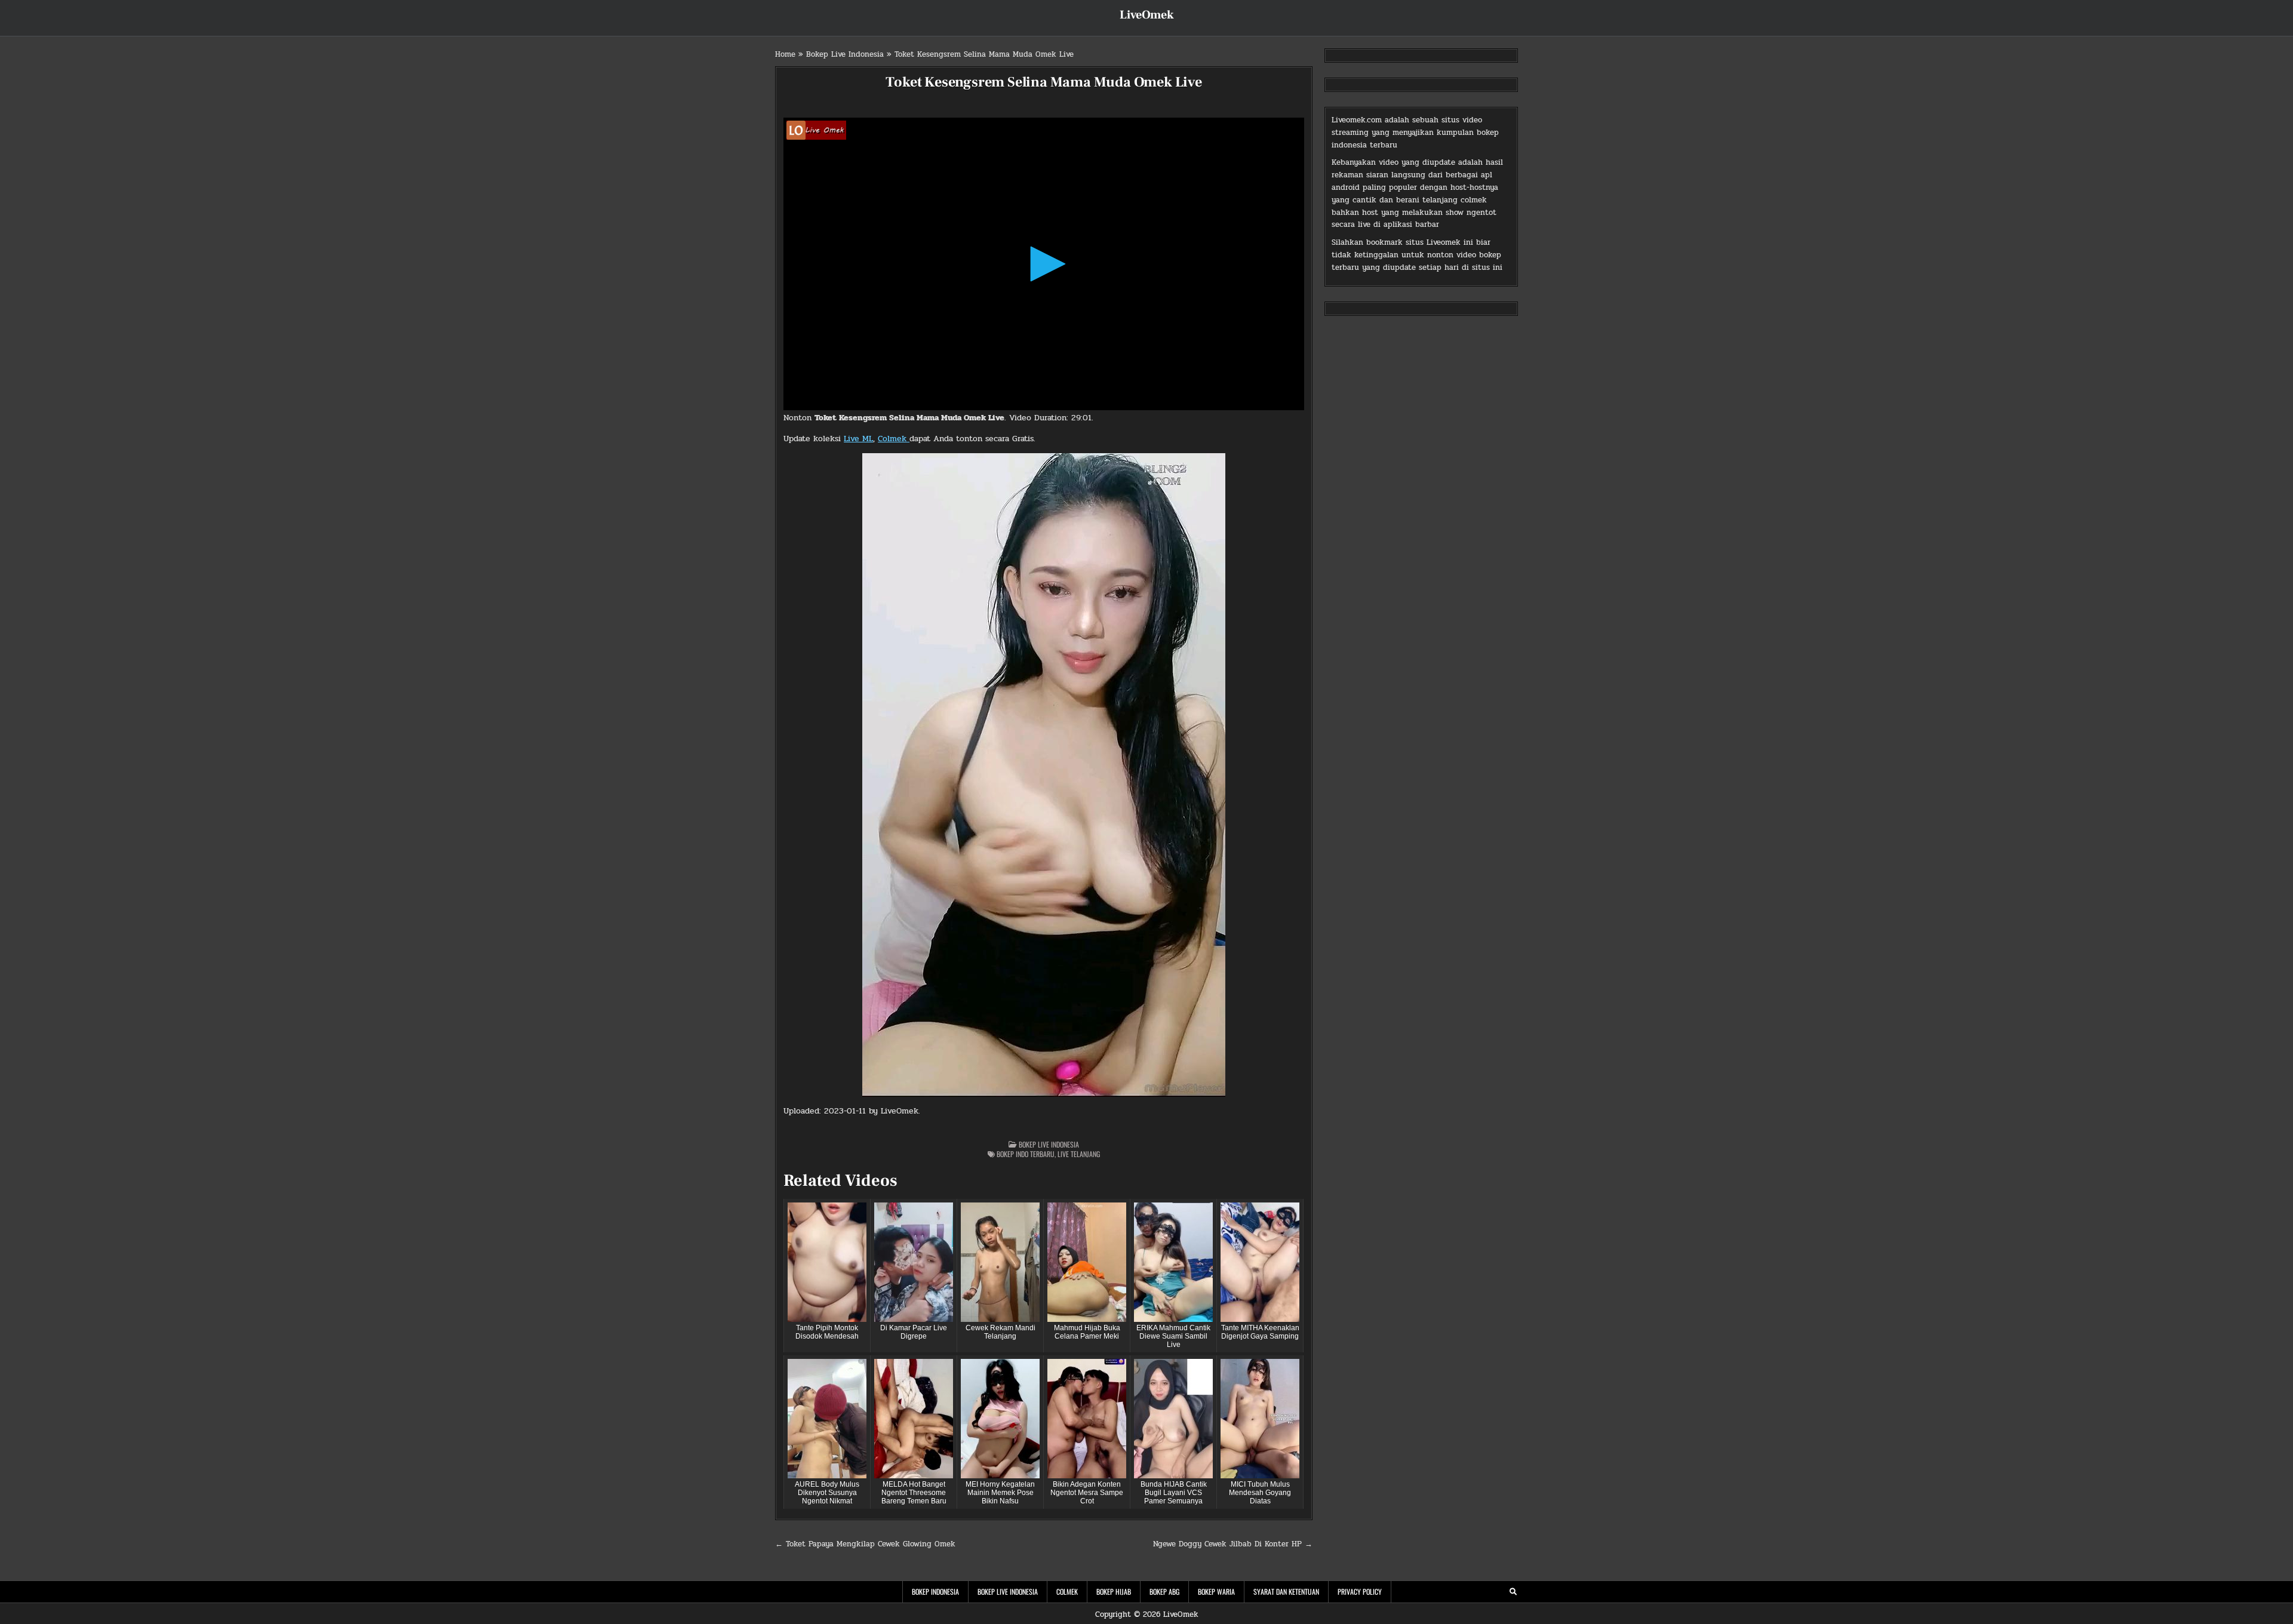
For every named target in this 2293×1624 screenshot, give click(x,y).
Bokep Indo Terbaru (1026, 1154)
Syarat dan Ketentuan (1286, 1591)
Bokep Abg (1164, 1591)
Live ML (858, 439)
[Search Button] (1513, 1592)
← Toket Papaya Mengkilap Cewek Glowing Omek (865, 1544)
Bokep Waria (1216, 1591)
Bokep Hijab (1114, 1591)
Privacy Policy (1360, 1591)
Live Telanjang (1079, 1154)
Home (785, 54)
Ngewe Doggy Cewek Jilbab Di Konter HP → (1233, 1544)
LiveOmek (1147, 15)
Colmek (894, 439)
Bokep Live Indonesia (845, 54)
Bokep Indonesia (935, 1591)
